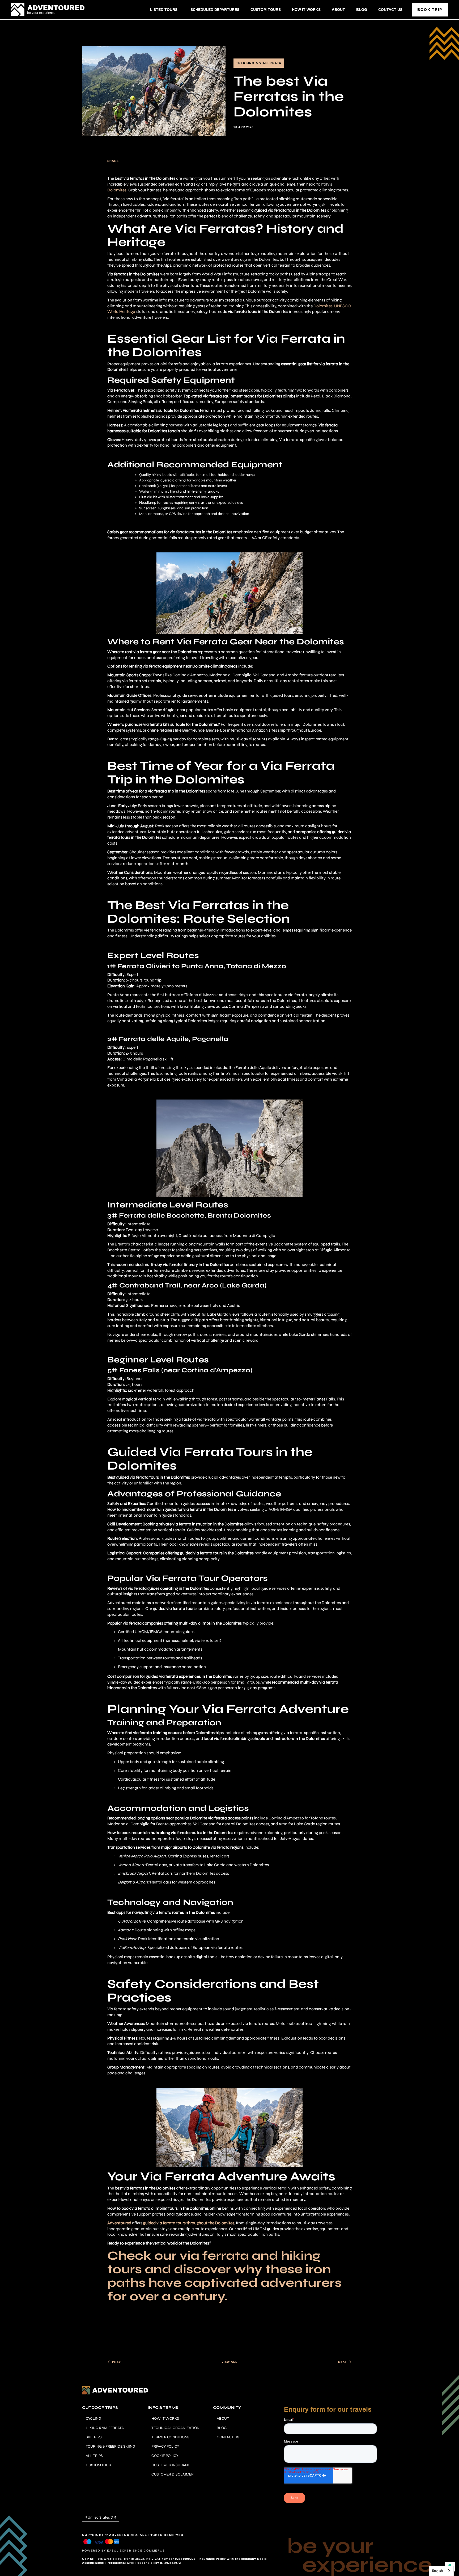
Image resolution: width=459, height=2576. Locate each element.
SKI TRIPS (94, 2437)
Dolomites (117, 190)
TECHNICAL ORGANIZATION (175, 2428)
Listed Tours (164, 10)
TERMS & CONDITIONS (170, 2437)
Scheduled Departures (215, 10)
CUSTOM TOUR (98, 2465)
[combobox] (441, 2571)
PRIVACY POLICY (165, 2446)
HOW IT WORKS (165, 2418)
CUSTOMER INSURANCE (172, 2465)
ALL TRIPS (94, 2456)
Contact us (390, 10)
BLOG (222, 2428)
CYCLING (93, 2418)
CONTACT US (228, 2437)
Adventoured (119, 2223)
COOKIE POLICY (165, 2456)
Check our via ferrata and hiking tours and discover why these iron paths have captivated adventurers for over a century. (224, 2276)
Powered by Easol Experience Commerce (124, 2551)
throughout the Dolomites (189, 2223)
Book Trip (430, 10)
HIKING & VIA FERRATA (105, 2428)
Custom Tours (266, 10)
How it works (306, 10)
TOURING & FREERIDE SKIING (110, 2446)
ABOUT (223, 2418)
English (437, 2571)
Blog (362, 10)
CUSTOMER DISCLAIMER (173, 2474)
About (338, 10)
